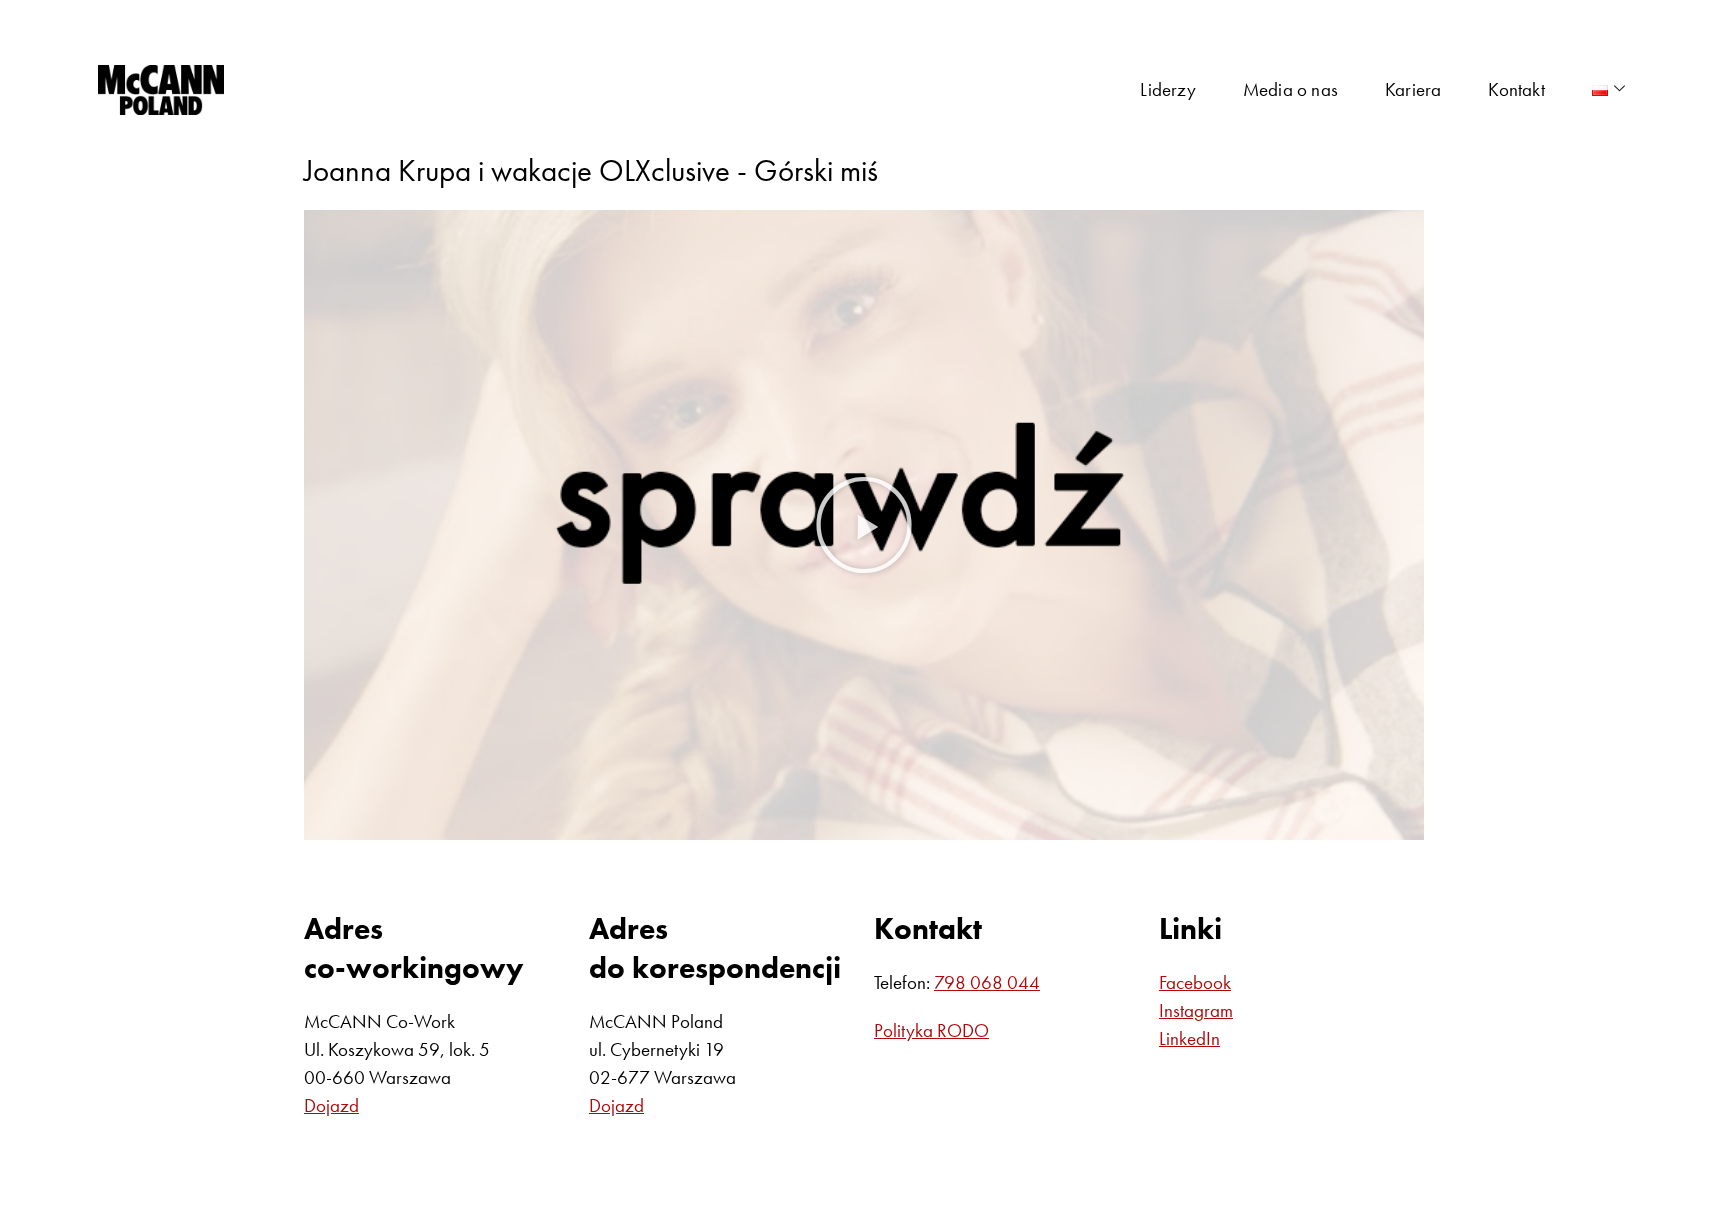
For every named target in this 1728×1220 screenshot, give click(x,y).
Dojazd (331, 1105)
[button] (864, 525)
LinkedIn (1189, 1038)
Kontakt (1516, 89)
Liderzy (1167, 89)
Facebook (1195, 982)
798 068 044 (987, 982)
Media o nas (1290, 89)
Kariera (1413, 89)
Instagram (1196, 1010)
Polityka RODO (931, 1030)
